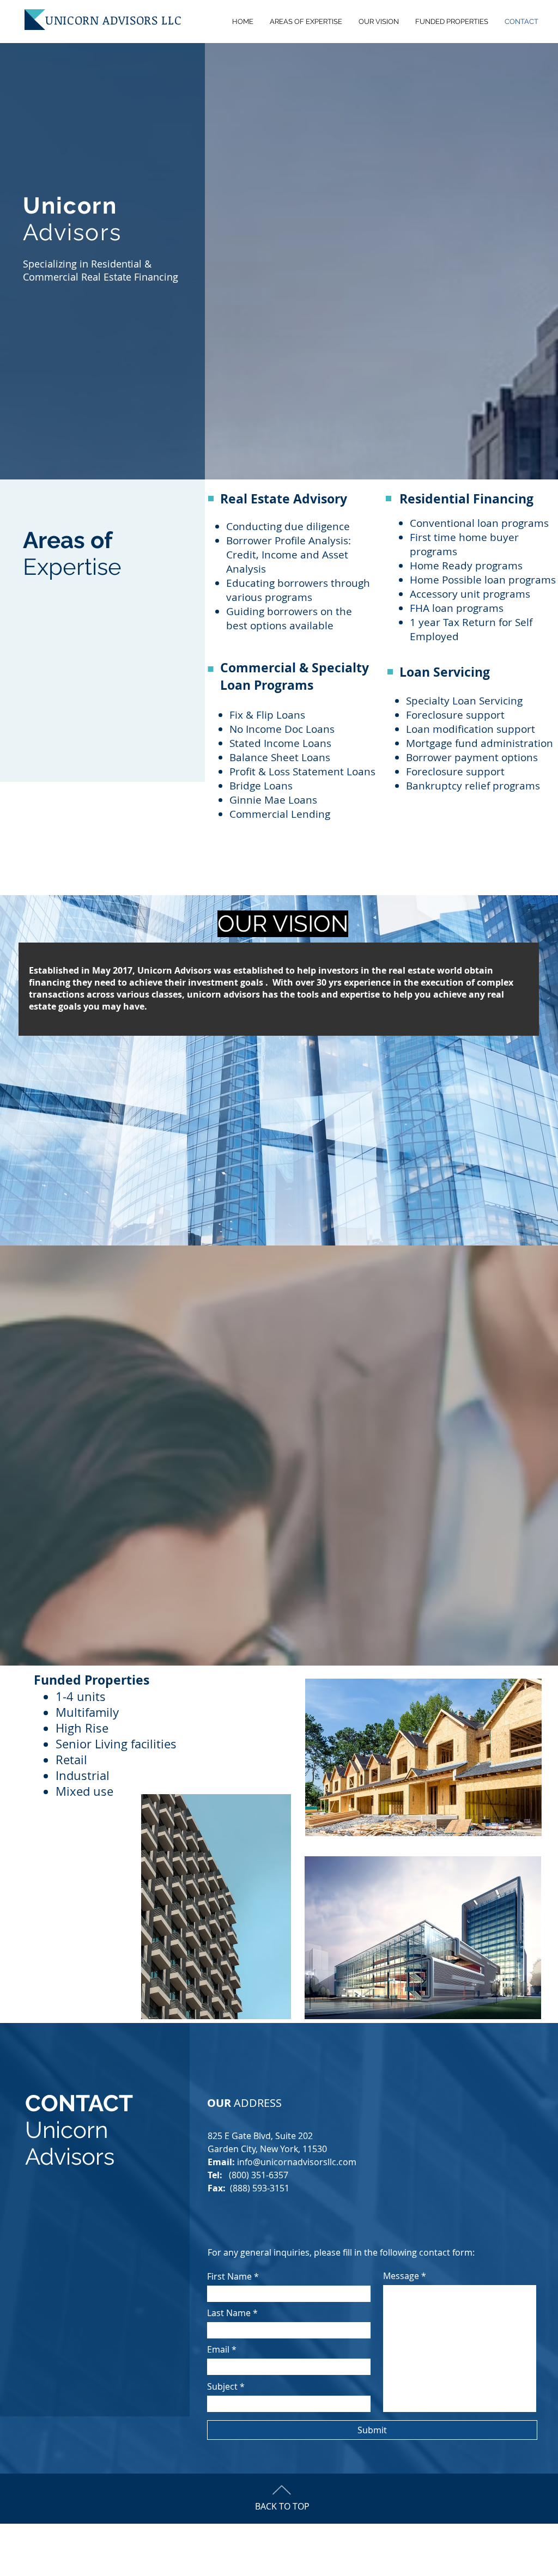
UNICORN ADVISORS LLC (113, 20)
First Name (229, 2276)
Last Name (229, 2313)
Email (218, 2349)
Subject (222, 2386)
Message (401, 2276)
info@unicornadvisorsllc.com (297, 2162)
